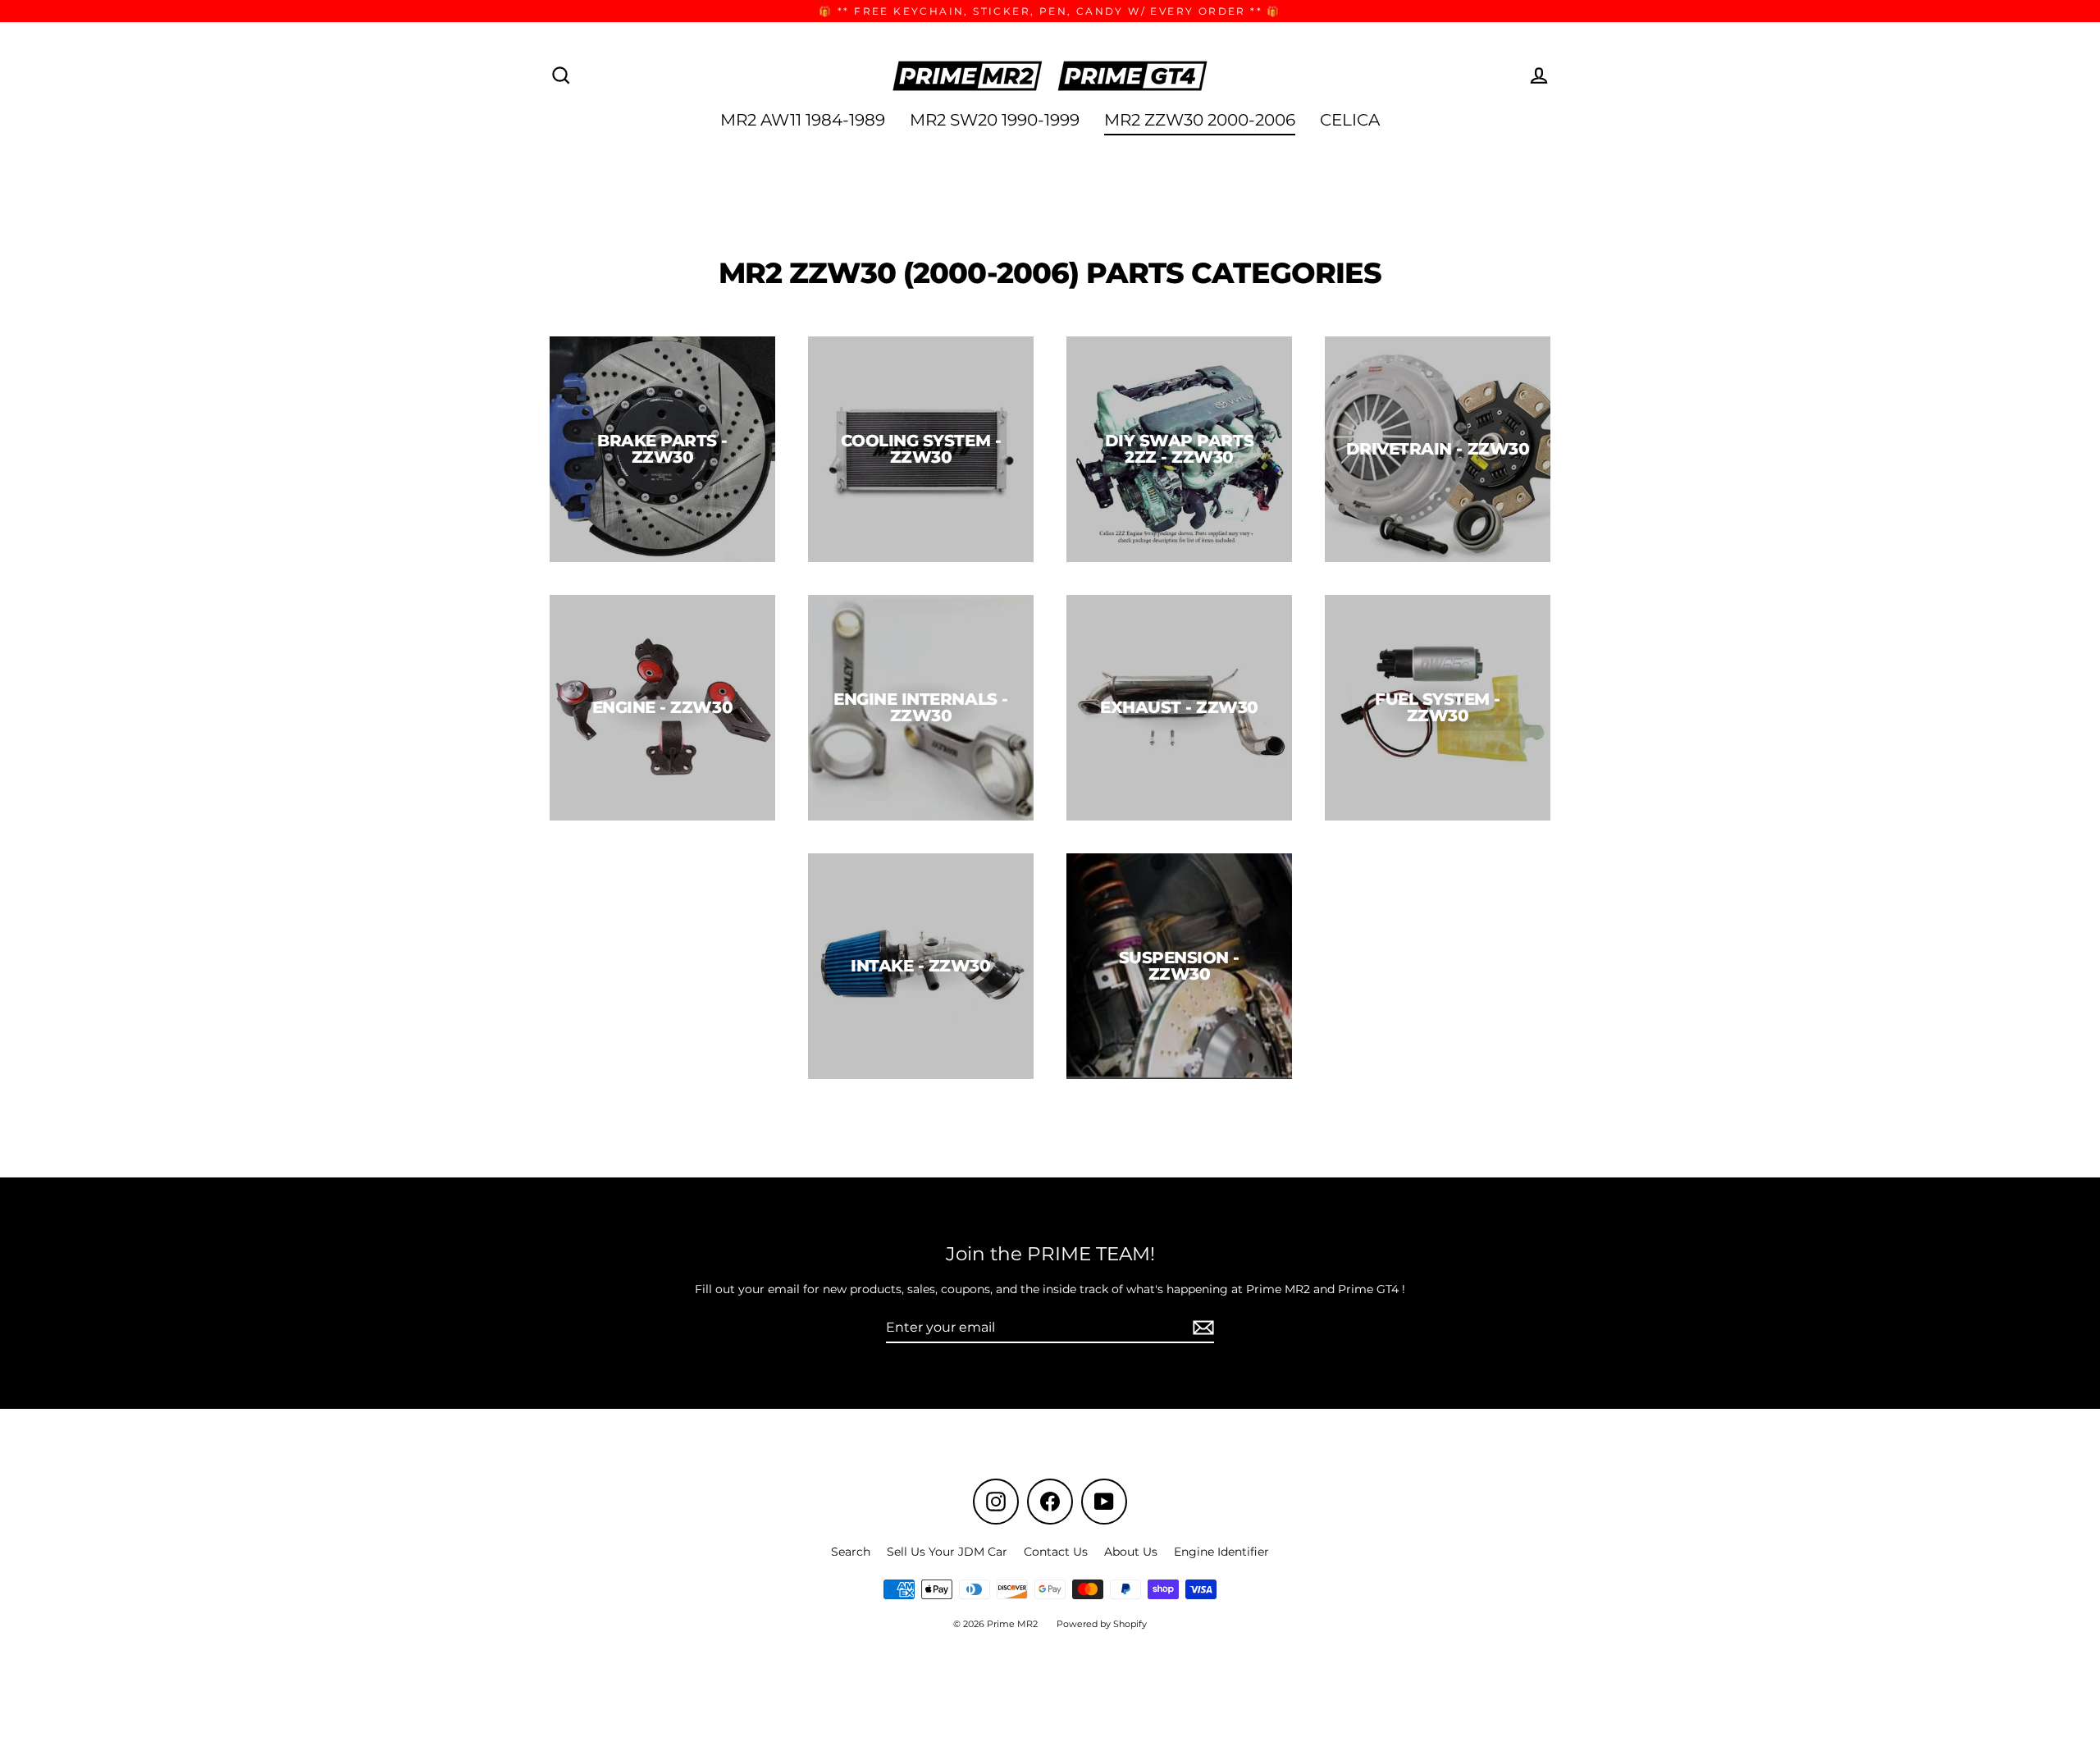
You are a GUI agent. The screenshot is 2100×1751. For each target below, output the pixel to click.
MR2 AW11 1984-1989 (803, 120)
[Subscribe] (1201, 1328)
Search (851, 1552)
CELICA (1350, 120)
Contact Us (1056, 1552)
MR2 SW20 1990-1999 (995, 120)
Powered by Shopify (1102, 1624)
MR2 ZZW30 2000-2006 (1200, 120)
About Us (1131, 1552)
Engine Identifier (1221, 1552)
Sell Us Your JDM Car (947, 1552)
